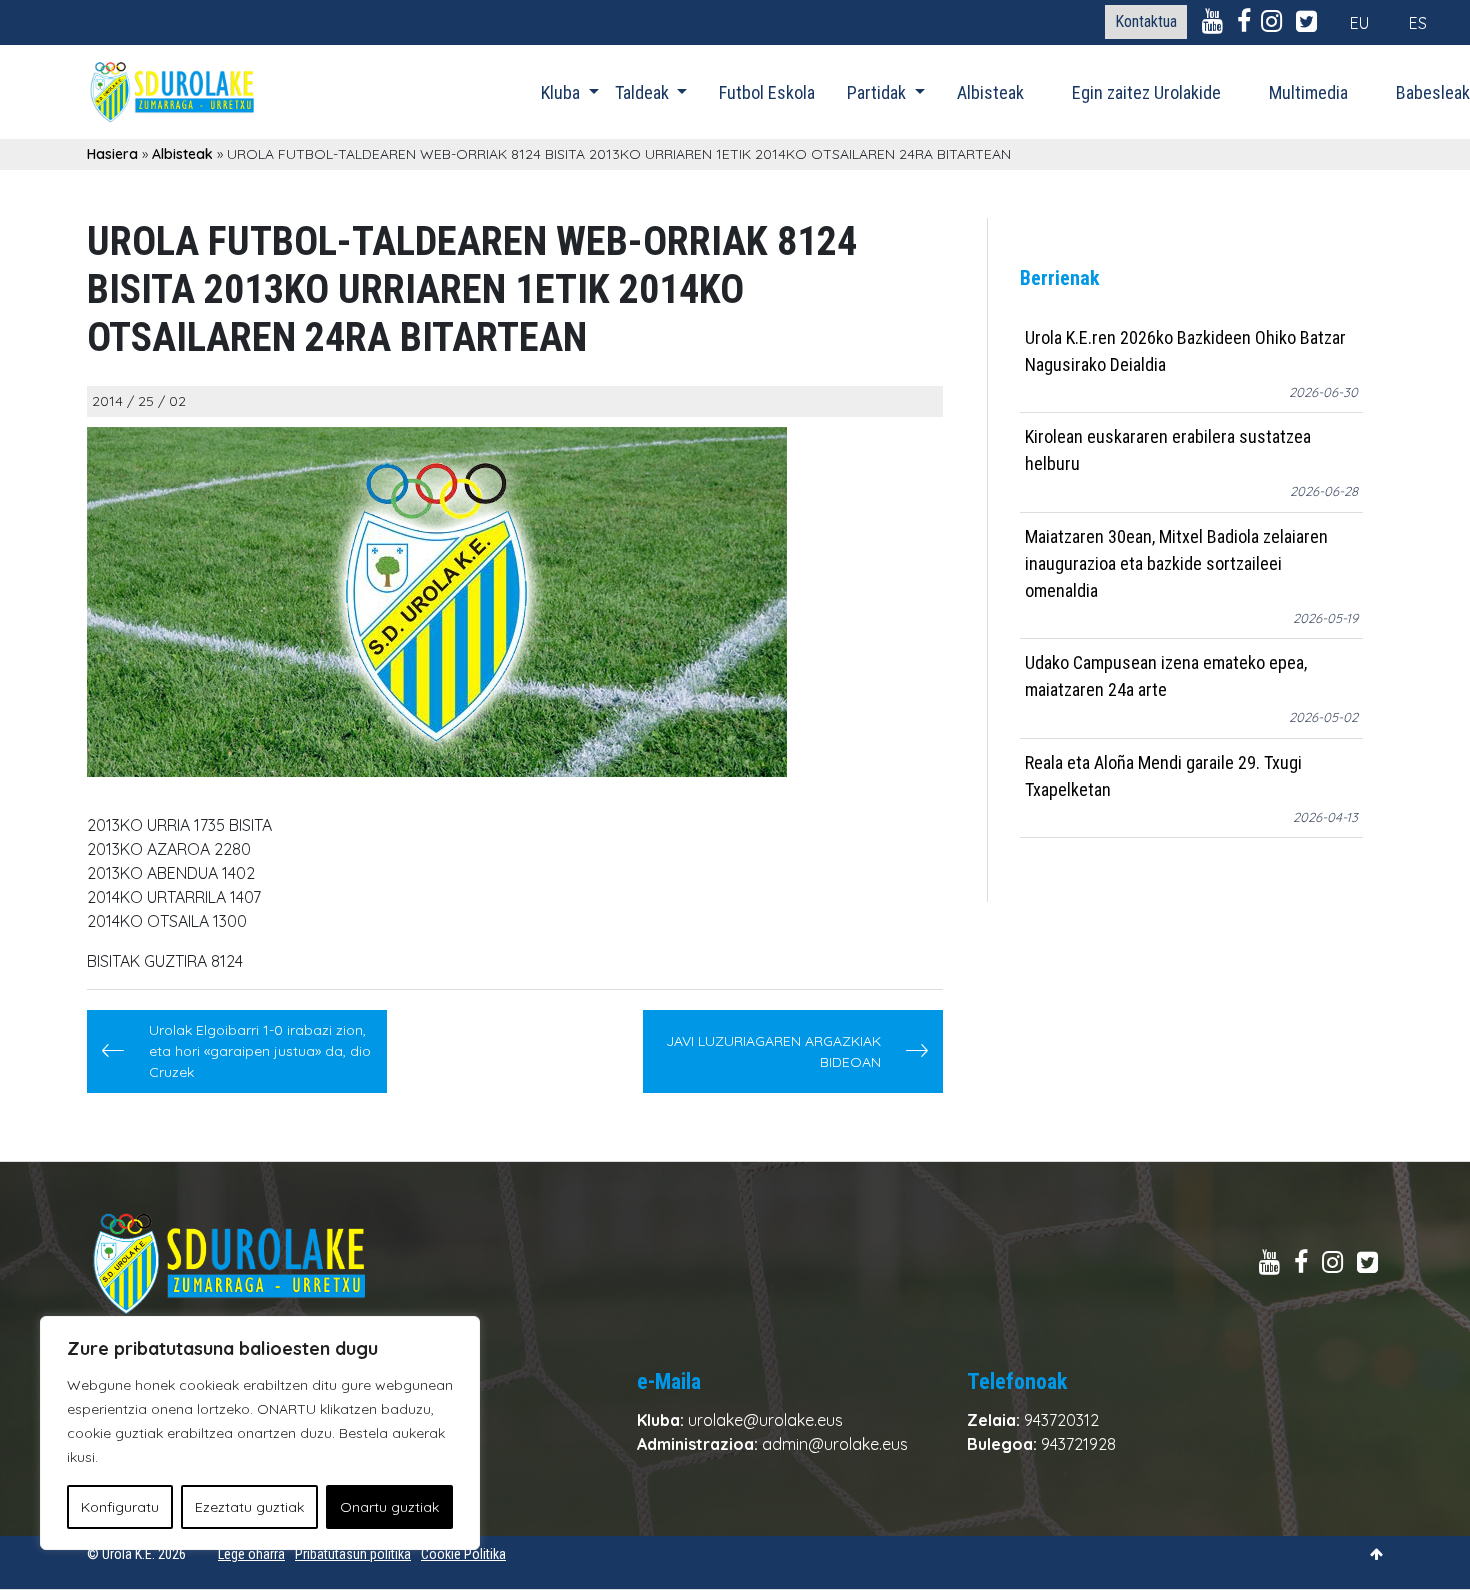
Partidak (878, 92)
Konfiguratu (120, 1507)
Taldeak (644, 92)
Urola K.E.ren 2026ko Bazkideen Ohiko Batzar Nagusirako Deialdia (1185, 351)
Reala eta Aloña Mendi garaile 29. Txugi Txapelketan (1163, 776)
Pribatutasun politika (353, 1554)
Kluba (562, 92)
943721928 (1078, 1444)
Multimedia (1308, 92)
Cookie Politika (463, 1554)
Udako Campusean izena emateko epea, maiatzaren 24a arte (1166, 677)
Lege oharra (251, 1554)
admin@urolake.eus (835, 1444)
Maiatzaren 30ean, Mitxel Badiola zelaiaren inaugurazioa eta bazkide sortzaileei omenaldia (1176, 563)
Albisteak (990, 92)
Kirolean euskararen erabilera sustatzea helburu (1168, 451)
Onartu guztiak (389, 1507)
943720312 (1061, 1420)
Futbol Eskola (767, 92)
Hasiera (112, 154)
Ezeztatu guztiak (249, 1507)
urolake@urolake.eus (765, 1420)
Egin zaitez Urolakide (1146, 92)
